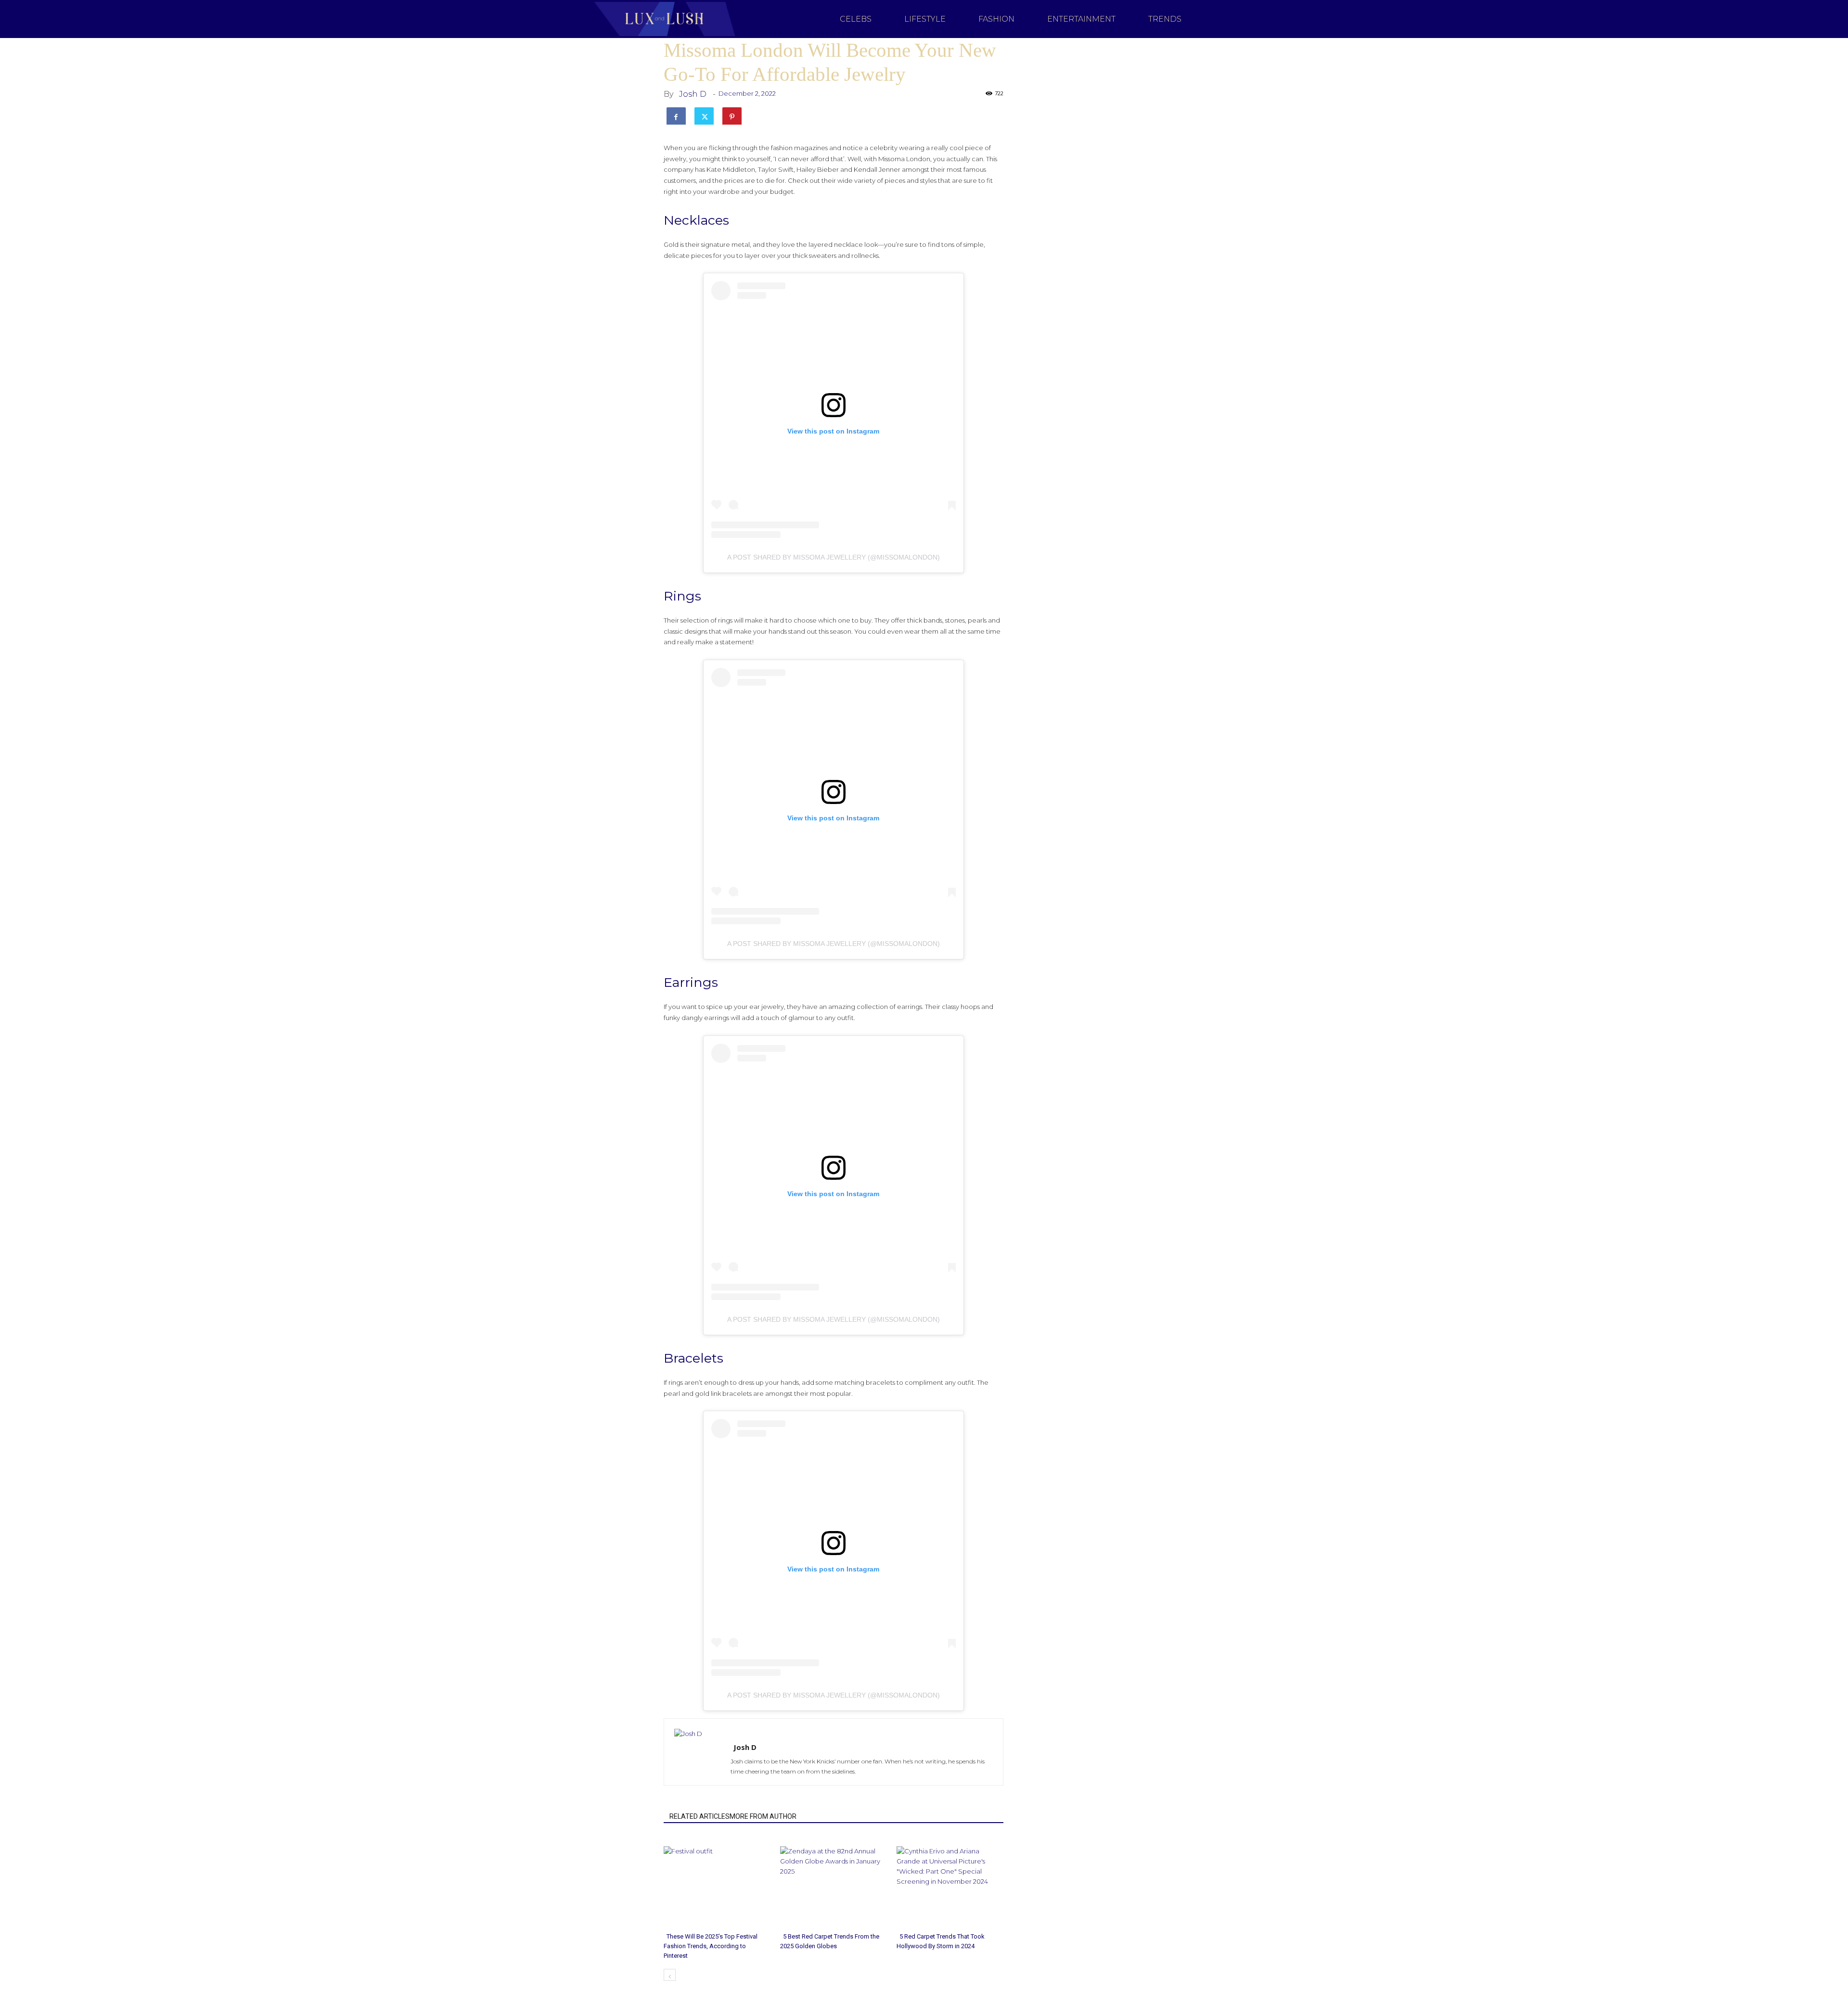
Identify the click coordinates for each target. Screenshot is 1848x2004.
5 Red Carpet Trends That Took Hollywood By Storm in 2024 (941, 1941)
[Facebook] (676, 115)
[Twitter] (704, 115)
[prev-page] (670, 1975)
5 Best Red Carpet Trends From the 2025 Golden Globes (830, 1941)
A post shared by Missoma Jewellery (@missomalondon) (834, 557)
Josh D (693, 94)
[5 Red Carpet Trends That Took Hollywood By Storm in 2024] (950, 1882)
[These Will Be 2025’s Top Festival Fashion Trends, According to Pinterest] (717, 1882)
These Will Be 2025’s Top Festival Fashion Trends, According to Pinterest (711, 1946)
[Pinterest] (732, 115)
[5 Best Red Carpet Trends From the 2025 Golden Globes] (833, 1882)
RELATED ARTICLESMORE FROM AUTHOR (733, 1816)
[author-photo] (723, 1734)
